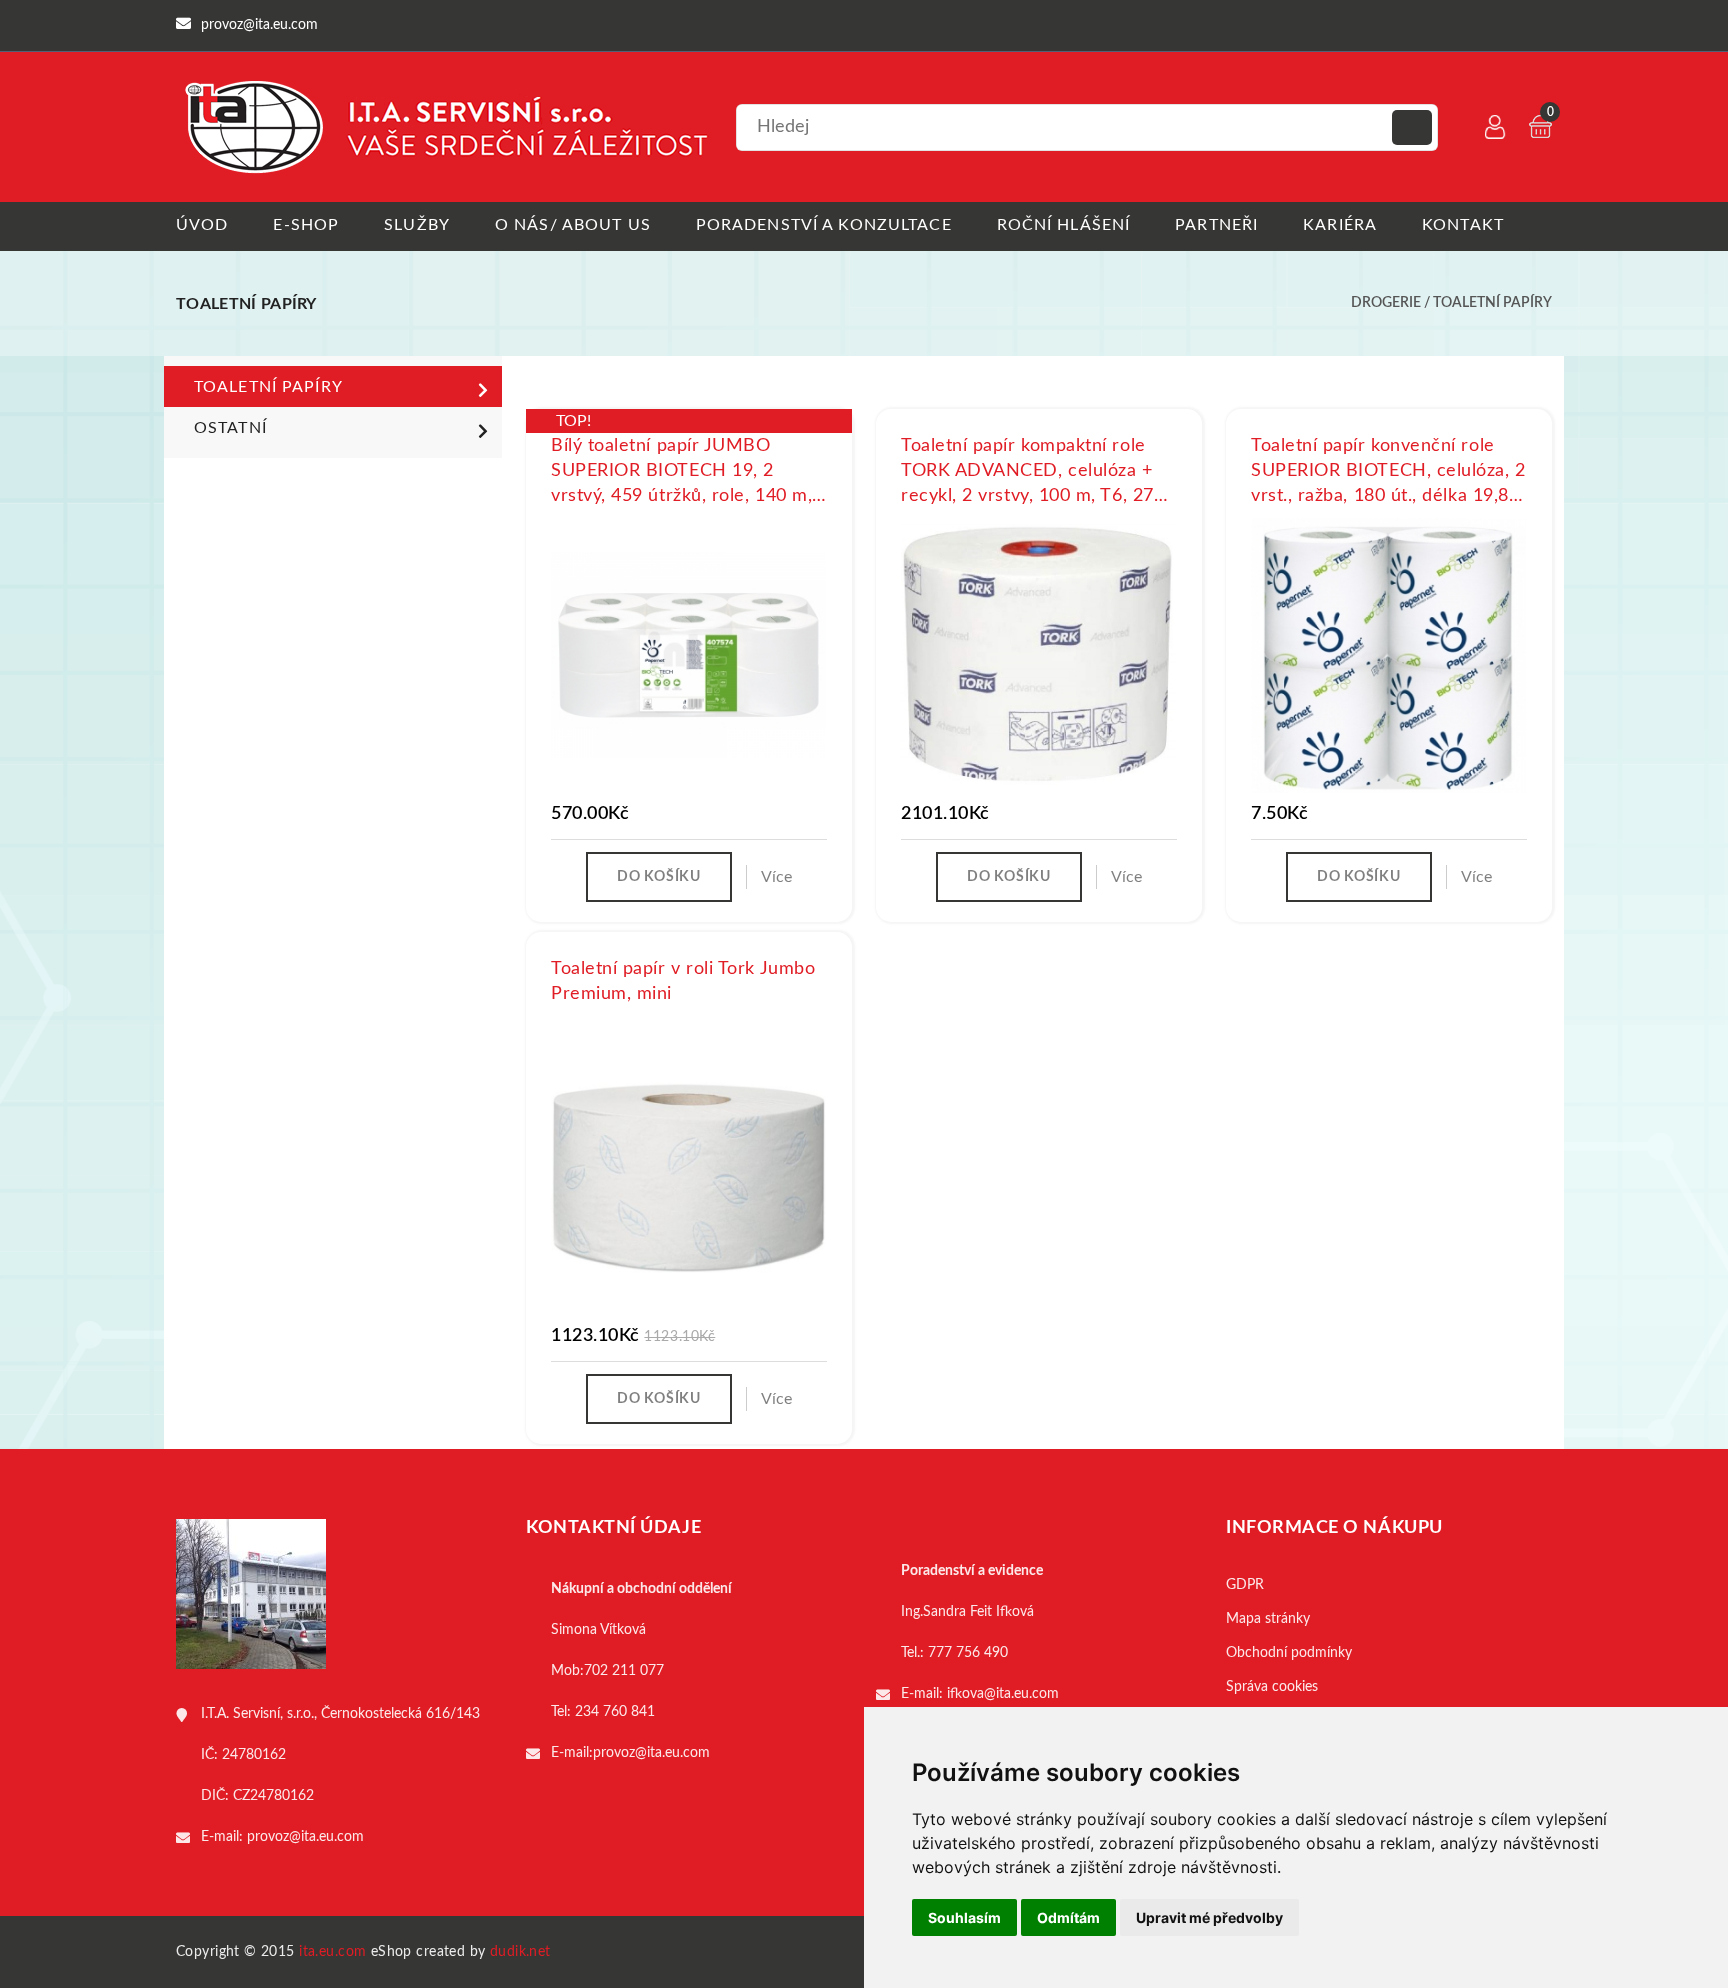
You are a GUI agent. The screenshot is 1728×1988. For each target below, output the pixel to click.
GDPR (1245, 1585)
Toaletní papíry (1492, 303)
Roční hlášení (1064, 225)
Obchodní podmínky (1289, 1653)
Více (776, 877)
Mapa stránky (1268, 1619)
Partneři (1216, 225)
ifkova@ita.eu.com (1003, 1694)
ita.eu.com (332, 1952)
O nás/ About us (573, 225)
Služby (417, 225)
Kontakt (1463, 225)
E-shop (306, 225)
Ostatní (230, 428)
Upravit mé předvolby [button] (1209, 1917)
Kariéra (1340, 225)
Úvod (202, 225)
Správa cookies (1272, 1687)
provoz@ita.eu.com (305, 1837)
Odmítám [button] (1068, 1917)
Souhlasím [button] (964, 1917)
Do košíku (658, 877)
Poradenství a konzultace (824, 225)
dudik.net (520, 1952)
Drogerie (1386, 303)
